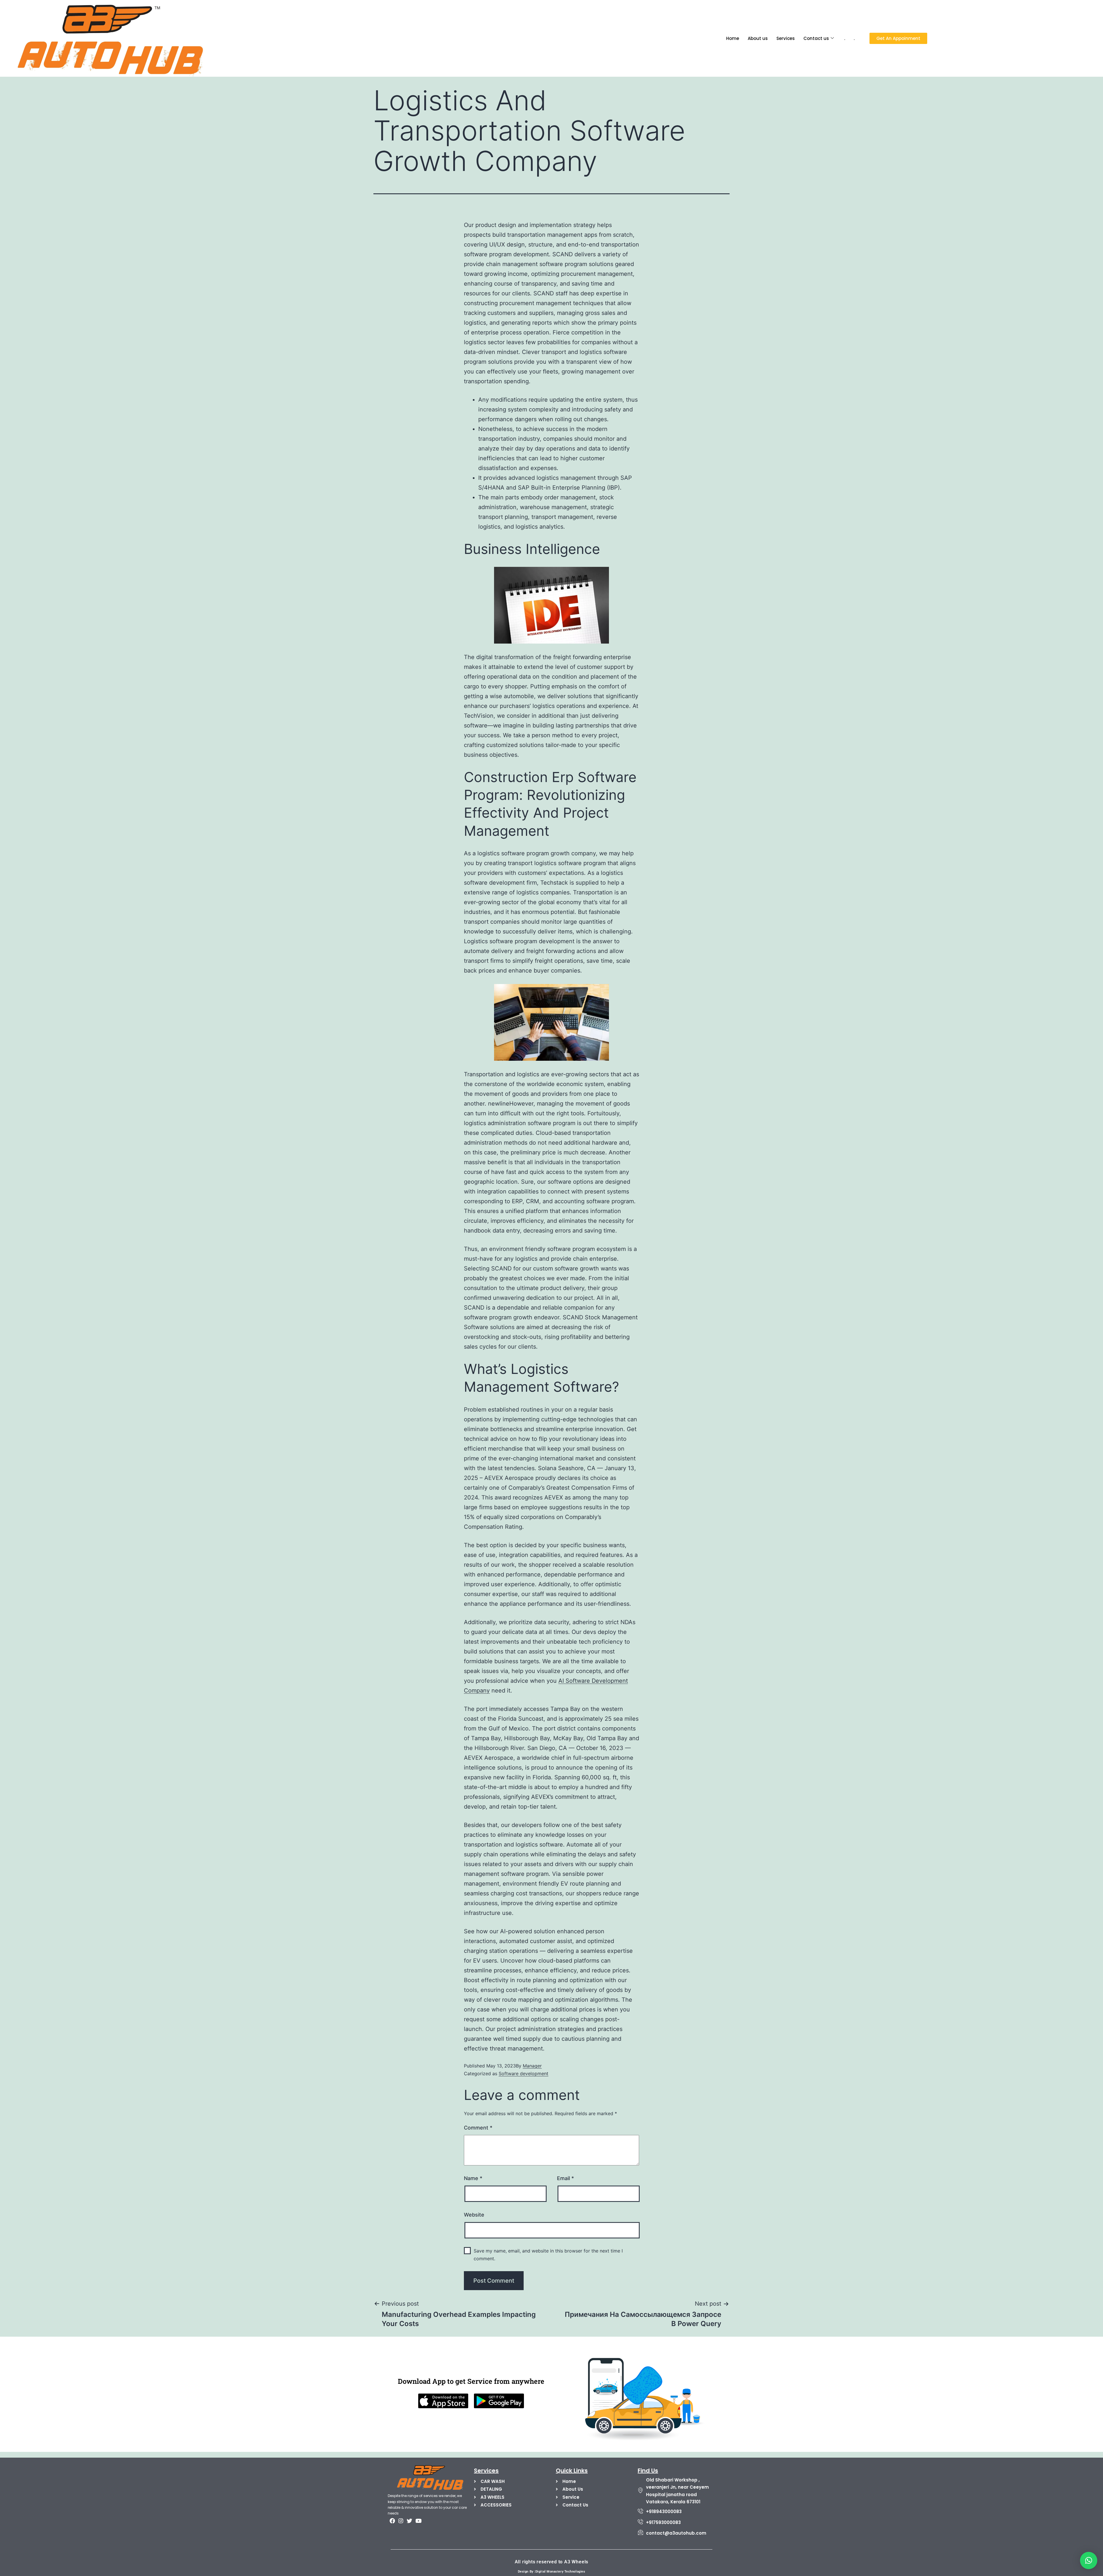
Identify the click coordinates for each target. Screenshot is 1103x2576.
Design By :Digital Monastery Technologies (552, 2572)
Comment (478, 2128)
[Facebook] (392, 2521)
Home (733, 38)
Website (474, 2215)
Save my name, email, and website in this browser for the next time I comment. (548, 2255)
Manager (532, 2066)
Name (473, 2178)
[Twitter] (410, 2521)
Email (565, 2178)
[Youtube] (418, 2521)
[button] (1089, 2560)
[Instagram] (401, 2521)
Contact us (816, 38)
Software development (523, 2073)
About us (758, 38)
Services (786, 38)
